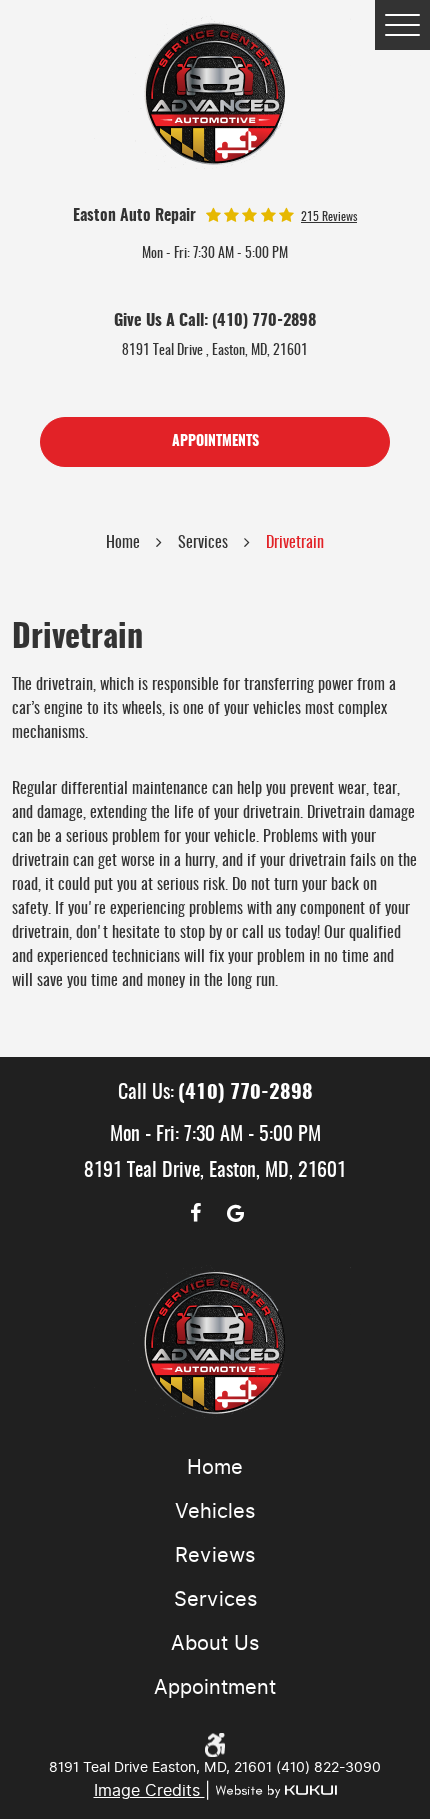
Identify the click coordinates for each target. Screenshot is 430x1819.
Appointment (215, 1687)
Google (235, 1213)
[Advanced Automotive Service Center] (215, 93)
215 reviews (329, 217)
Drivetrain (295, 543)
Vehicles (215, 1511)
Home (123, 543)
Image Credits (149, 1790)
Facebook (195, 1213)
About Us (215, 1643)
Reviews (215, 1555)
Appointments (215, 442)
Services (203, 543)
